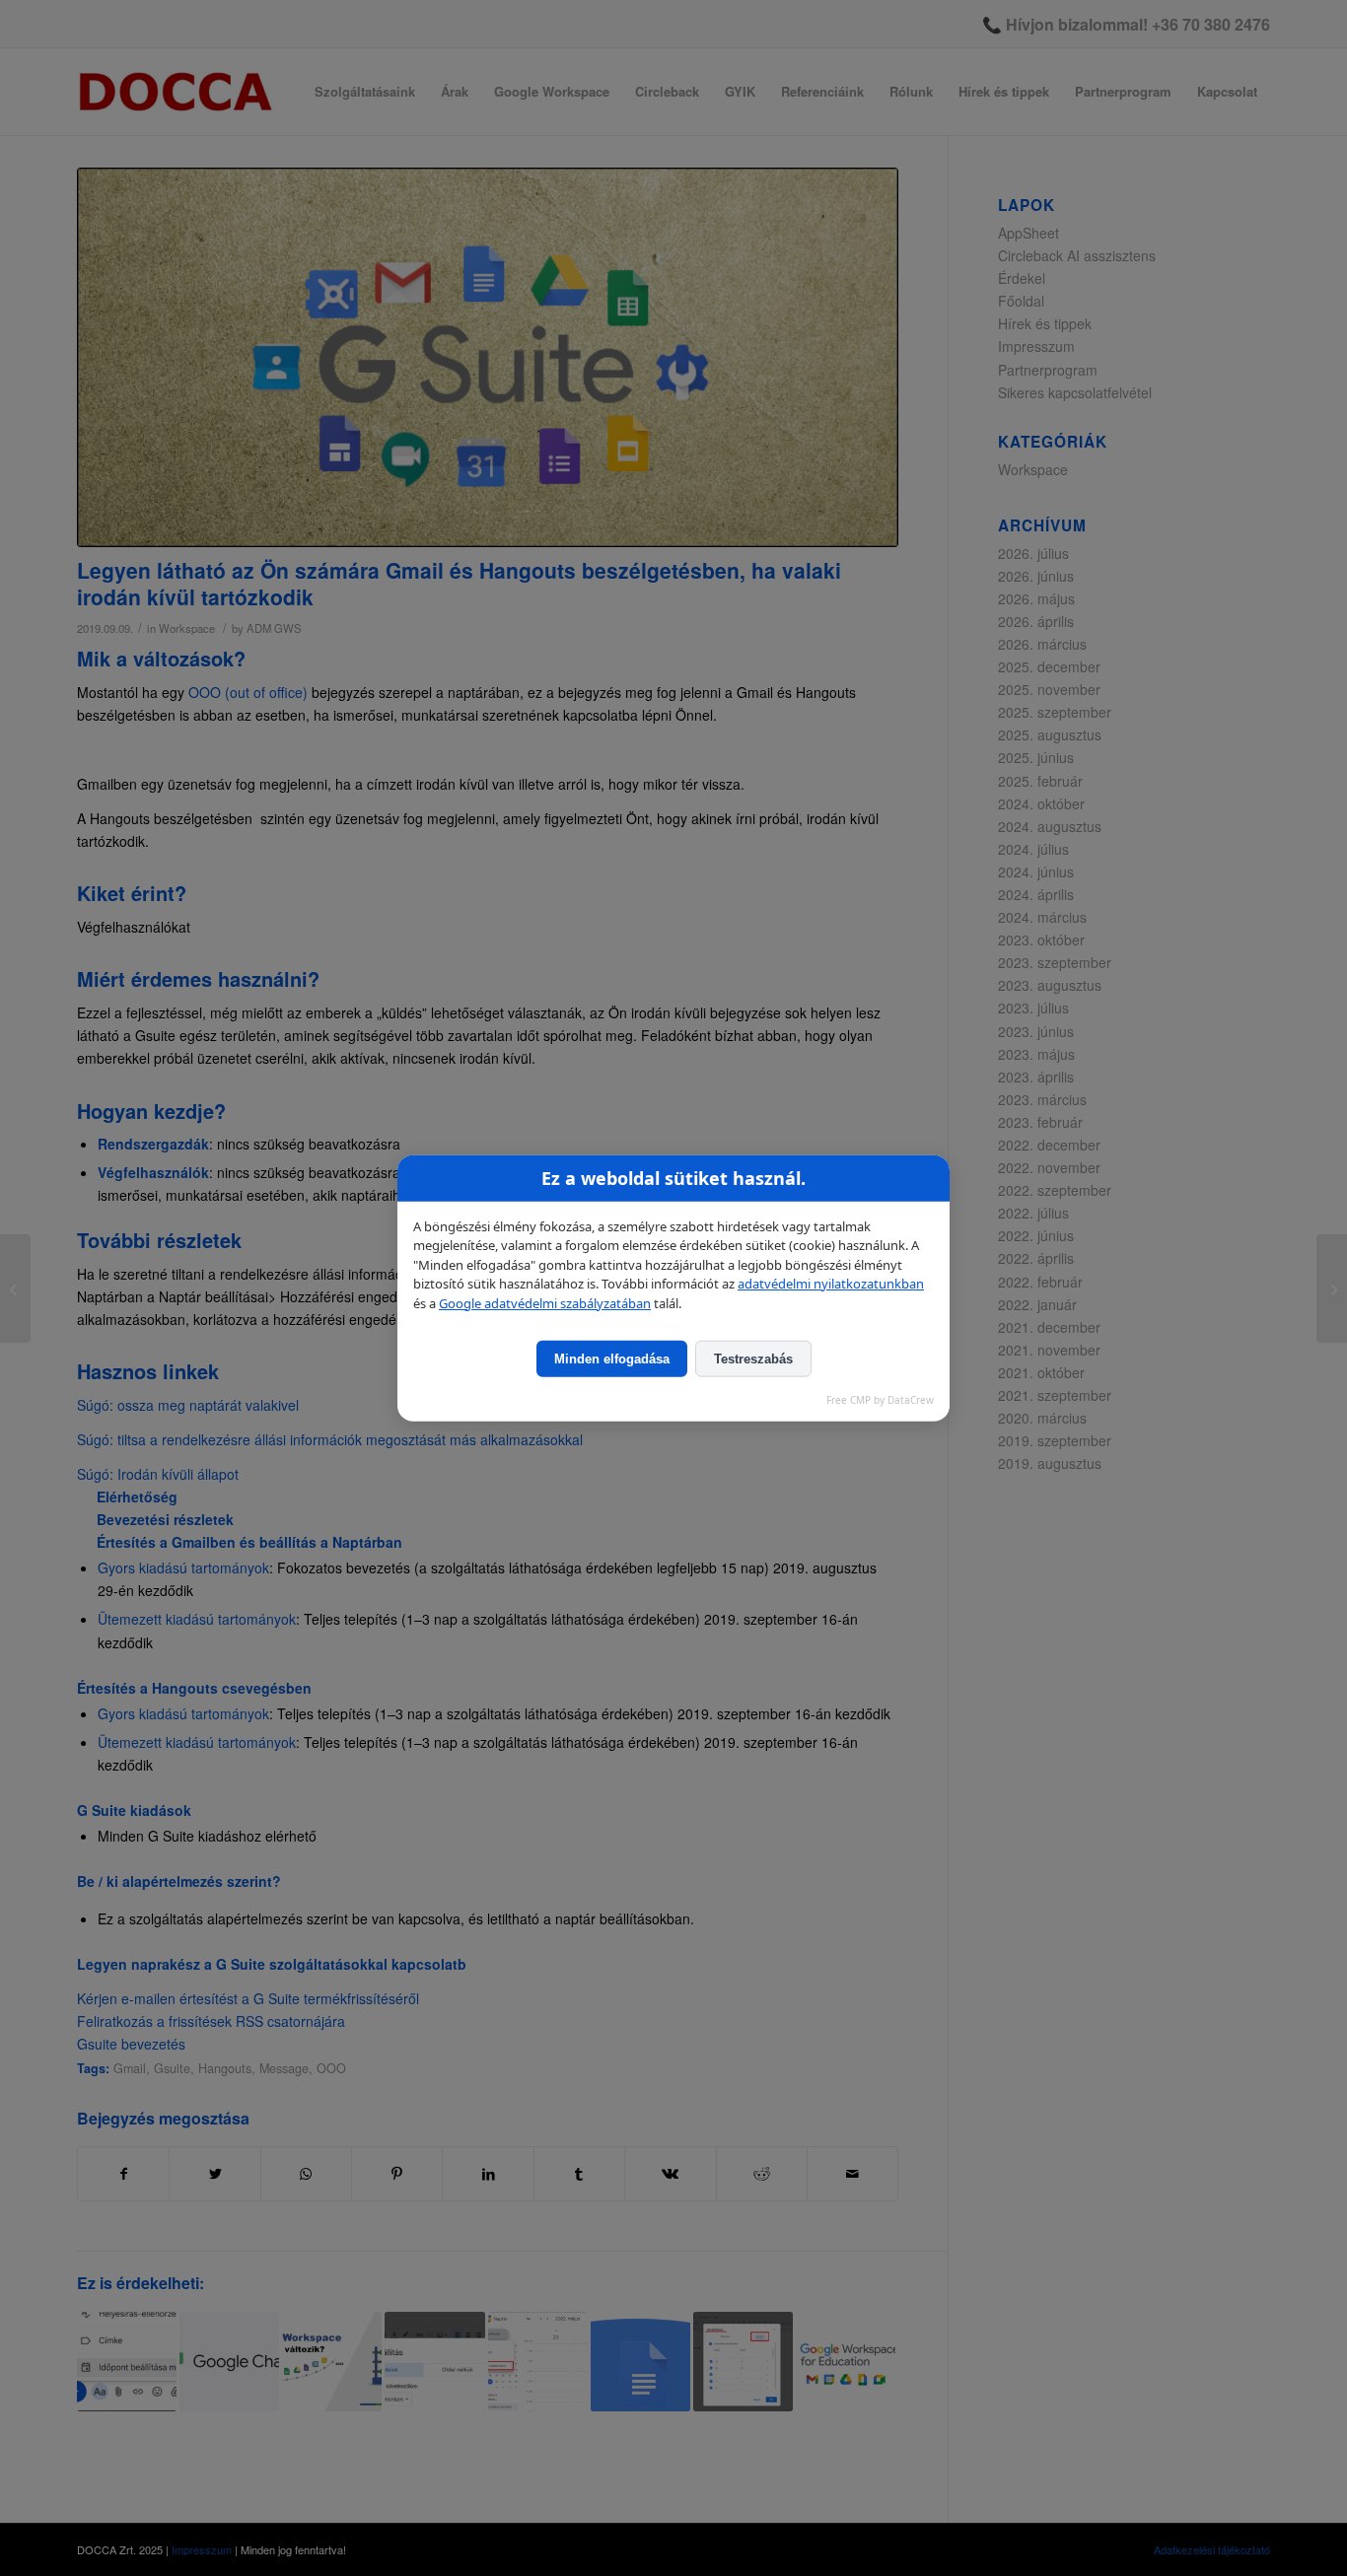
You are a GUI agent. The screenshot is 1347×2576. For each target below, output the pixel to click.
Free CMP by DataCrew (880, 1400)
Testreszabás (753, 1359)
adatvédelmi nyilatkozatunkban (831, 1284)
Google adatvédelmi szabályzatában (545, 1302)
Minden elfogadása (612, 1359)
